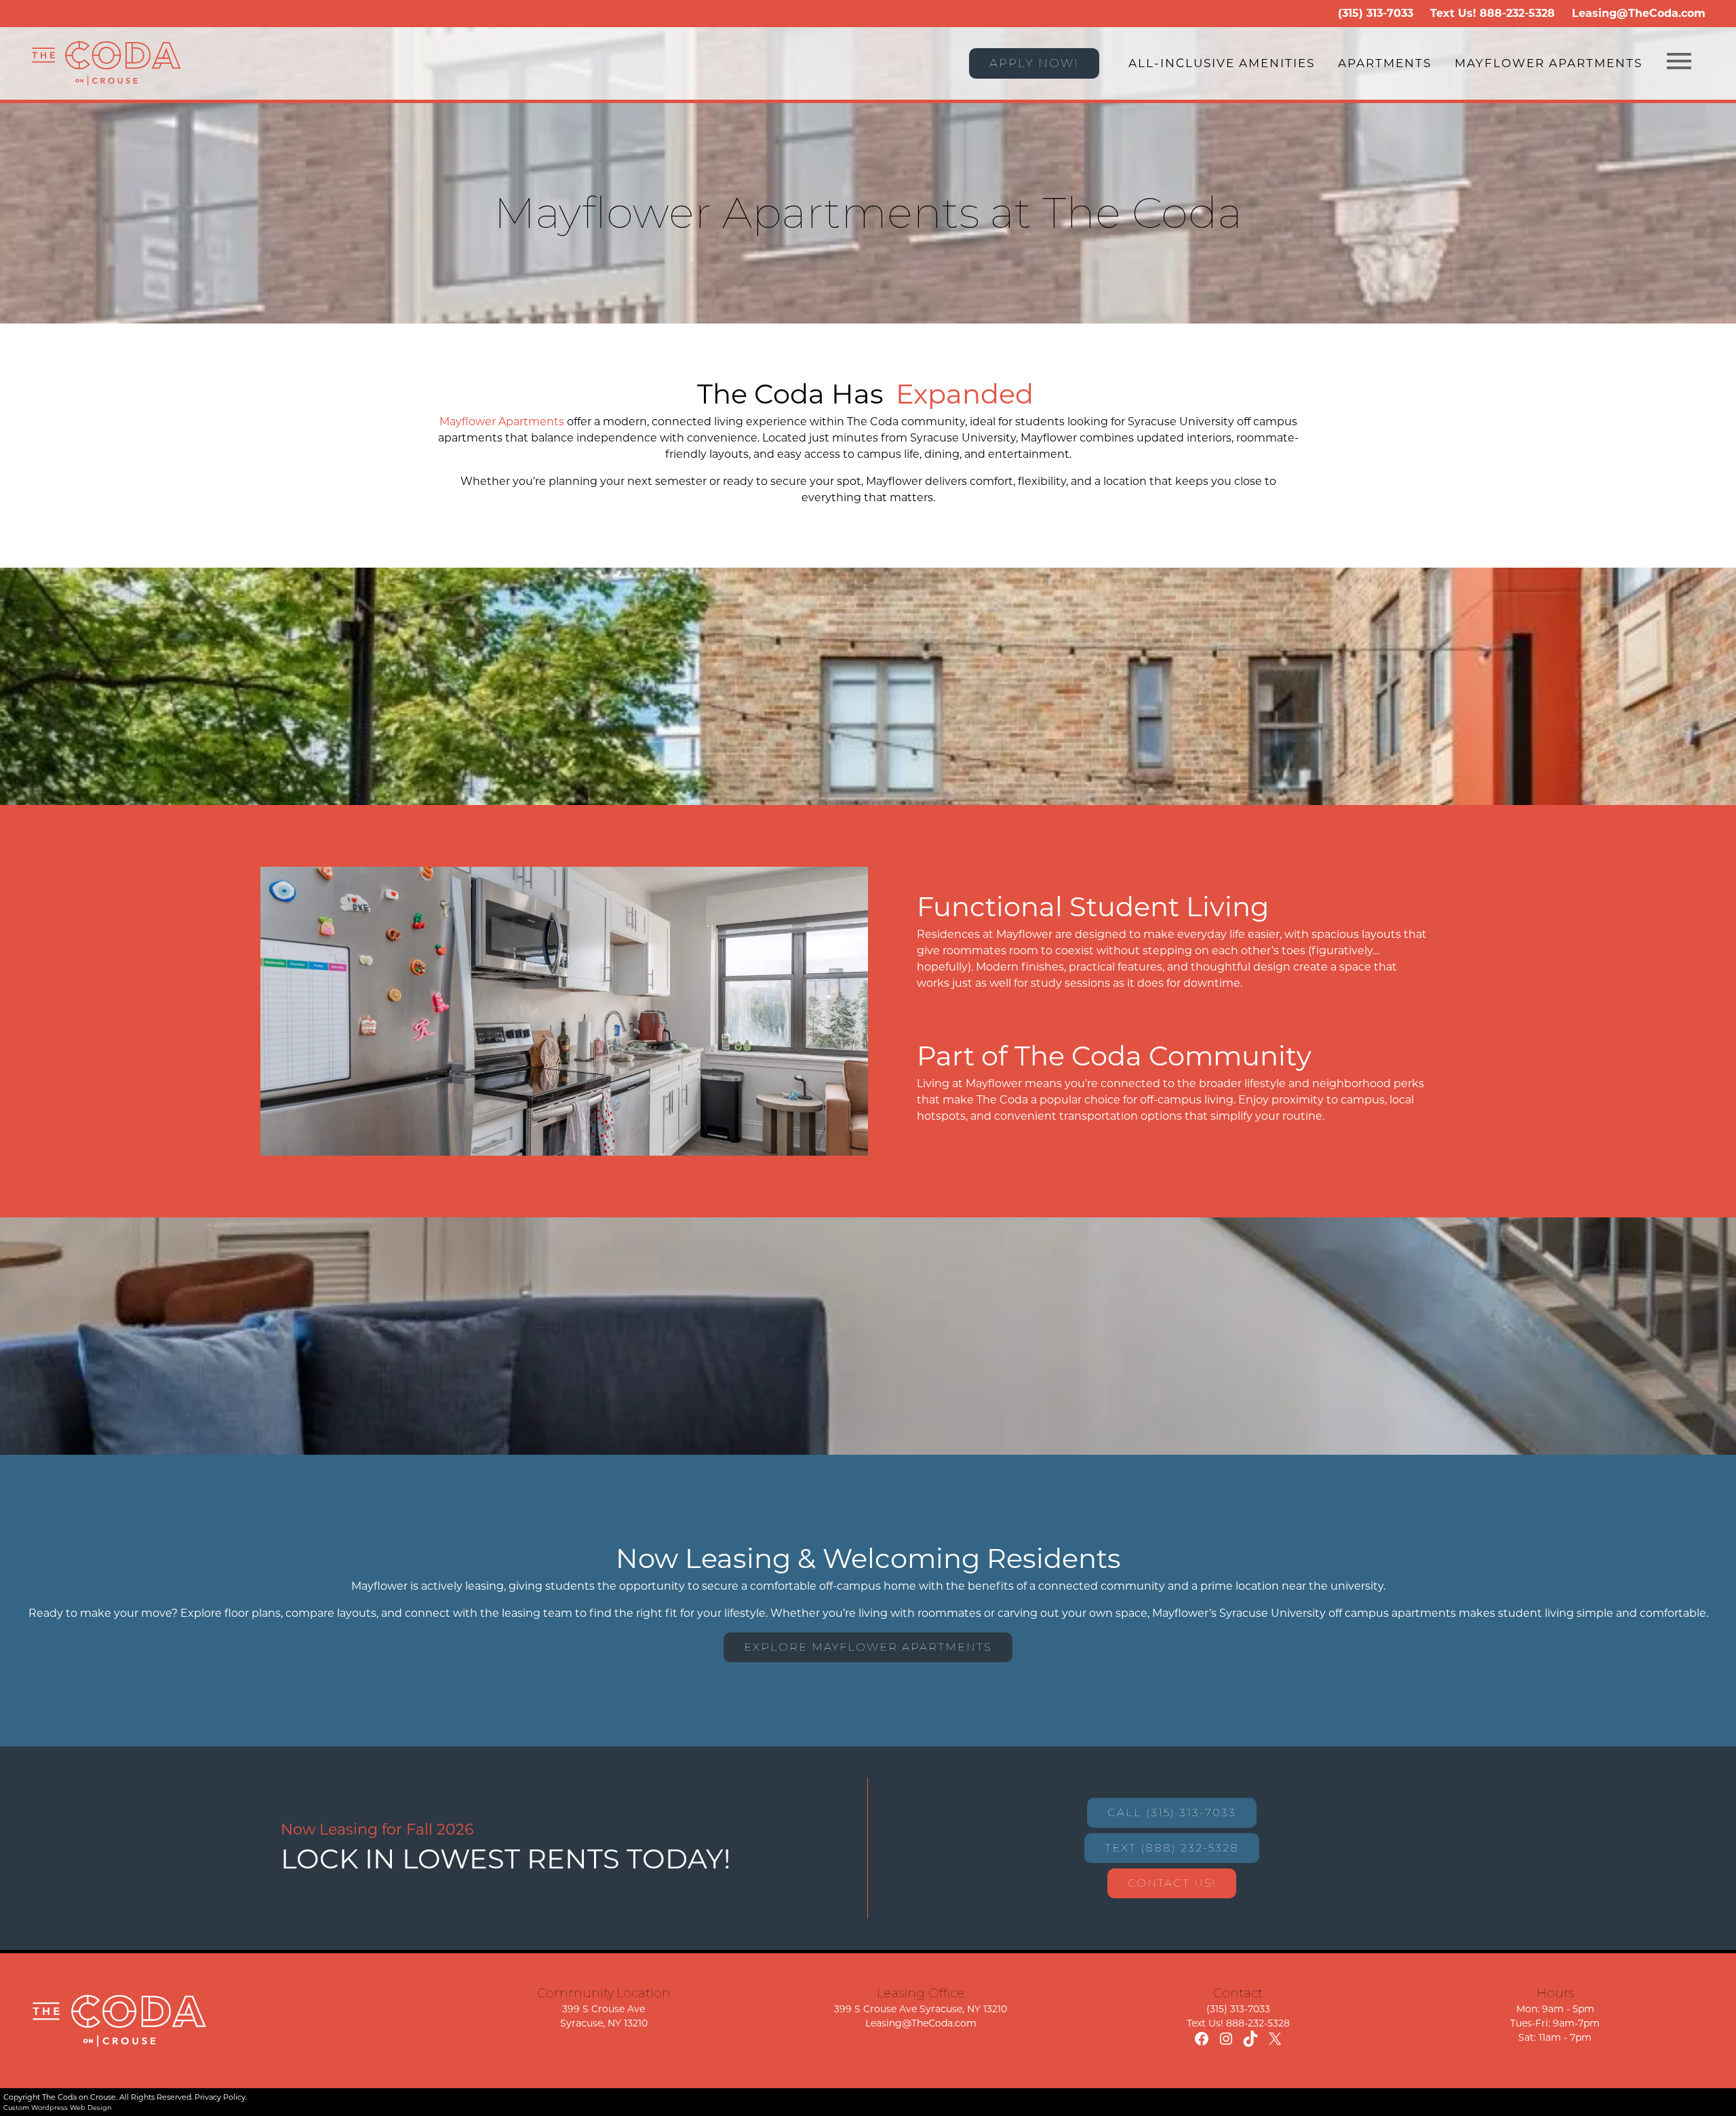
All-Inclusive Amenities (1222, 63)
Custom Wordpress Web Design (58, 2108)
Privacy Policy (220, 2097)
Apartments (1385, 63)
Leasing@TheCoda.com (1639, 13)
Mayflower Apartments (1548, 63)
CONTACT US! (1172, 1883)
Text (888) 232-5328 (1172, 1848)
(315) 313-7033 (1376, 13)
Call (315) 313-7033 (1172, 1813)
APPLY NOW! (1034, 63)
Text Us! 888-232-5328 (1238, 2023)
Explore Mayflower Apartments (868, 1647)
